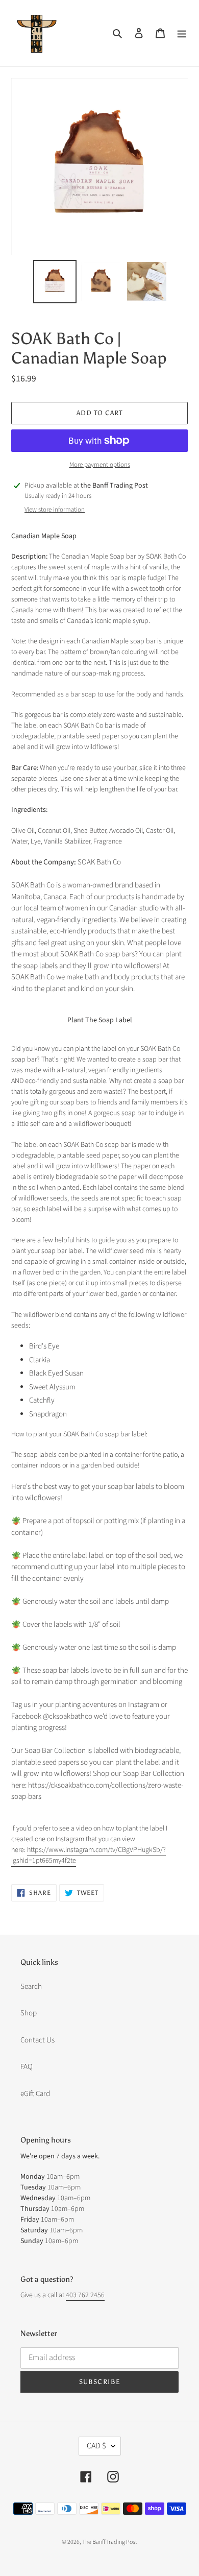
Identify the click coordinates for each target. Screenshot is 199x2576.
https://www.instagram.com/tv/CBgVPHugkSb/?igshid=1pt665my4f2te (89, 1855)
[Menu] (182, 33)
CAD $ (96, 2446)
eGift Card (35, 2094)
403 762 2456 (85, 2295)
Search (31, 1987)
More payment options (100, 465)
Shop (29, 2013)
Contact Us (38, 2040)
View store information (55, 510)
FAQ (27, 2067)
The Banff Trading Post (110, 2542)
